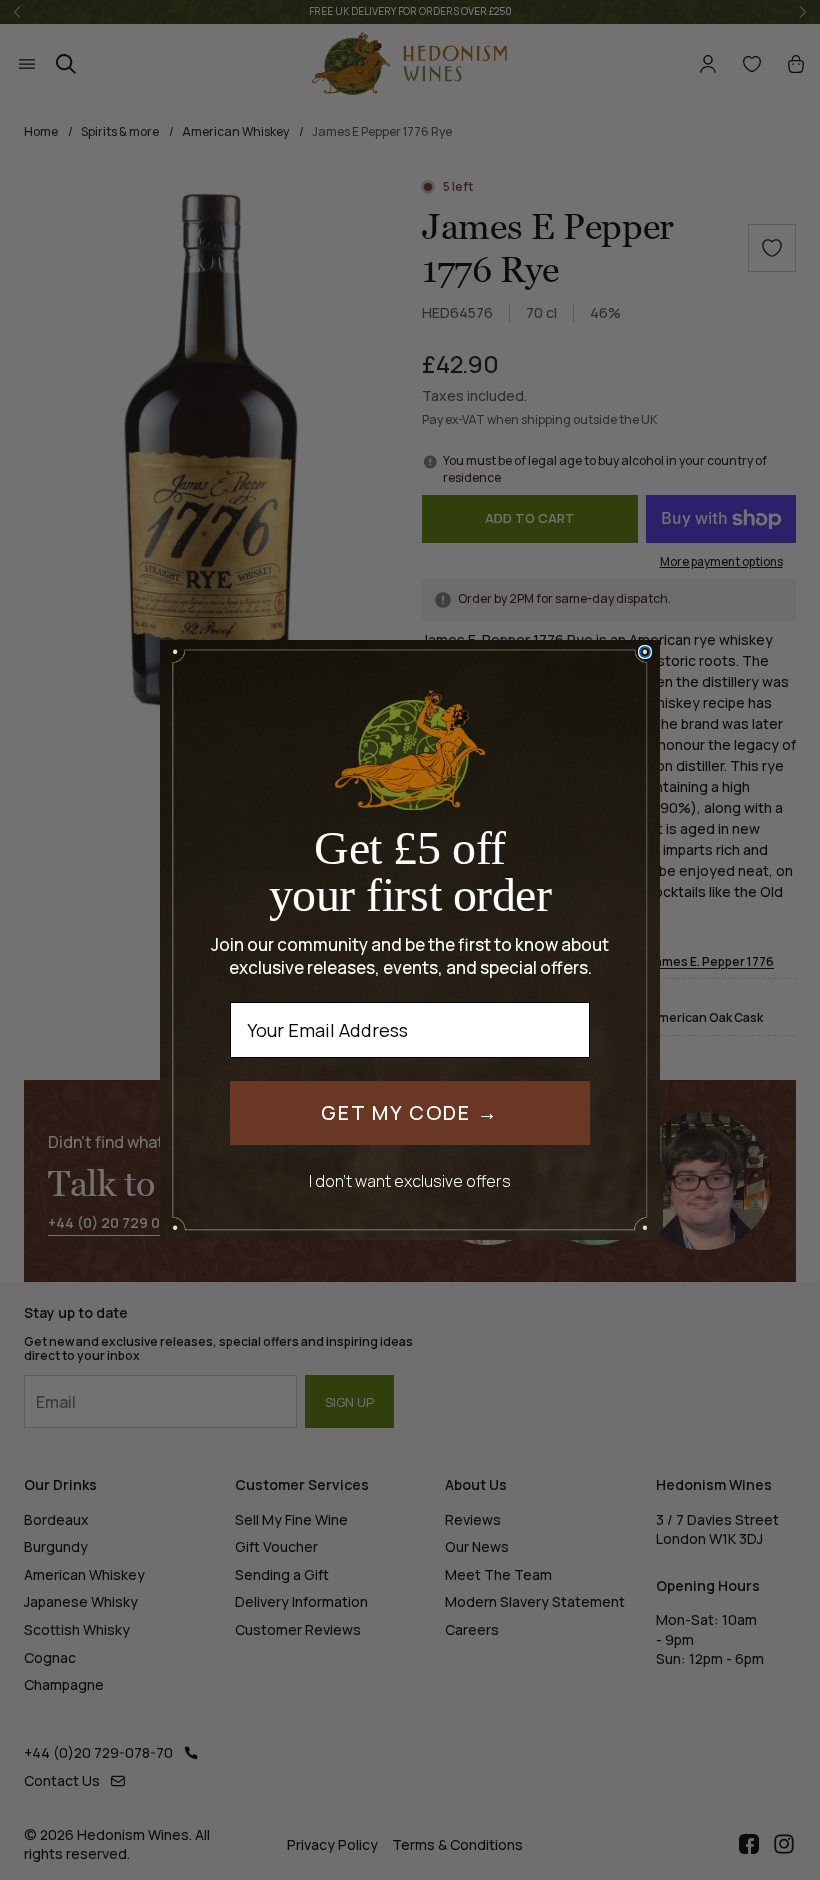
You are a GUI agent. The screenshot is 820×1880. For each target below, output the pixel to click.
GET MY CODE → (410, 1112)
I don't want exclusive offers (410, 1180)
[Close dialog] (645, 652)
